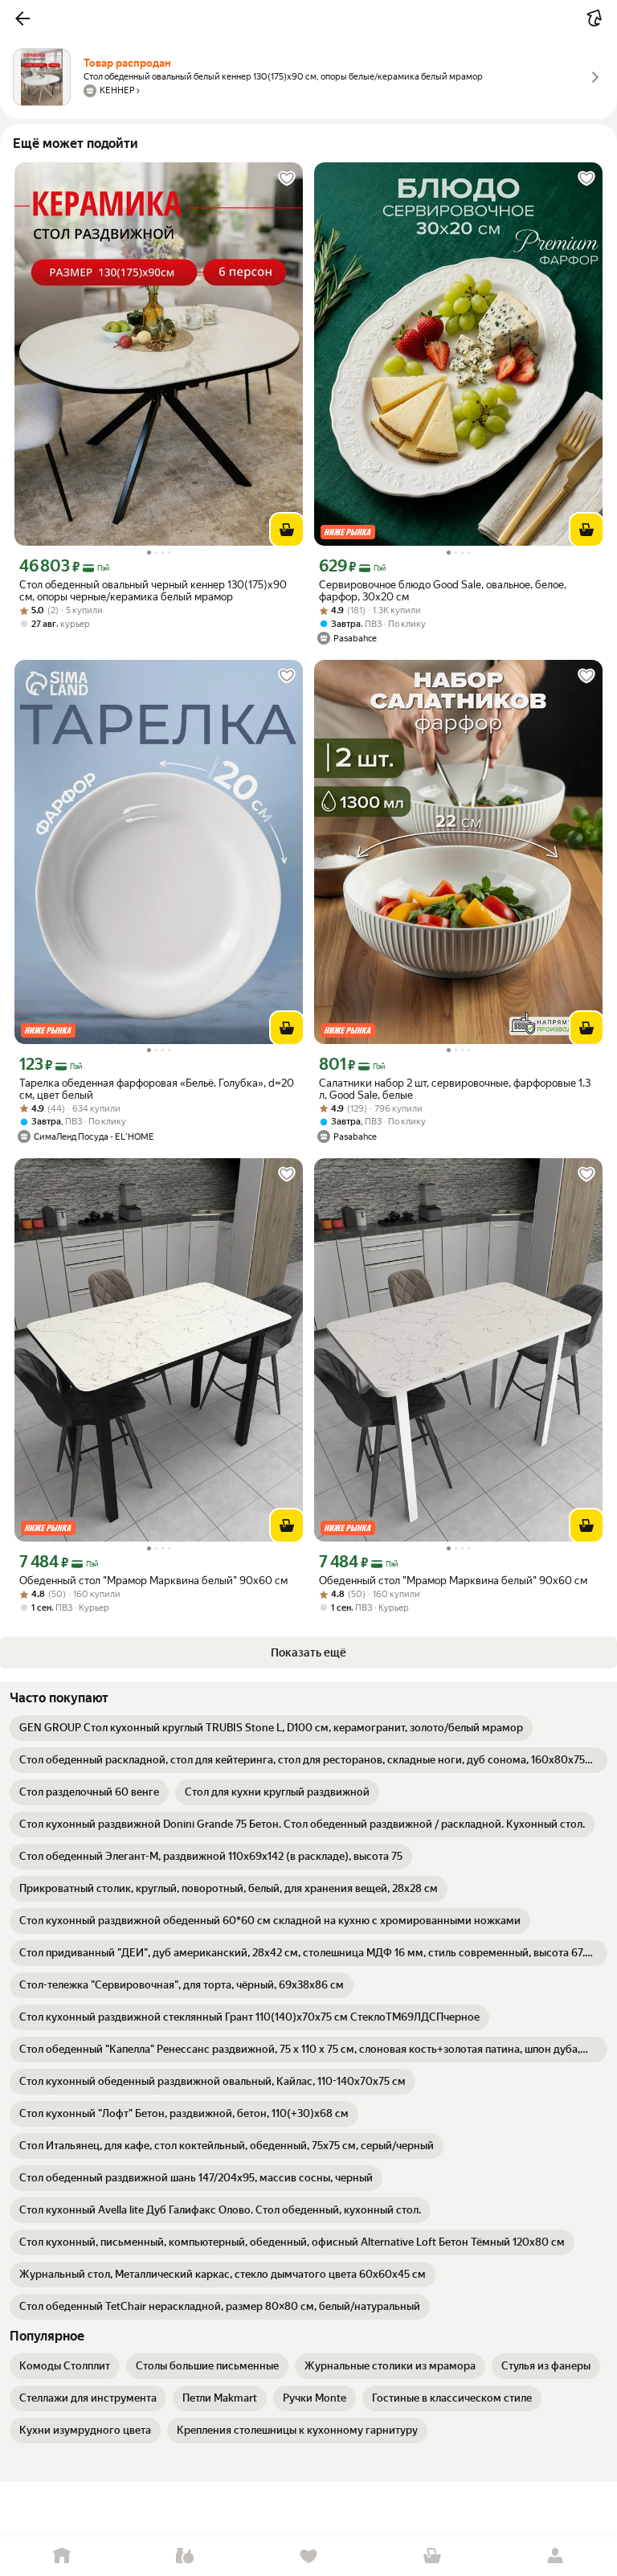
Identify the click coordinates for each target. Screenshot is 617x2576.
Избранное (308, 2556)
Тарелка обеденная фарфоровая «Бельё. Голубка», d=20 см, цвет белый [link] (157, 1089)
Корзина (432, 2556)
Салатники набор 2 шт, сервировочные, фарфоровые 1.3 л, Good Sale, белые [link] (455, 1089)
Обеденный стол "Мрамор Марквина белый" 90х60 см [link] (153, 1581)
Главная (62, 2556)
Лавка (186, 2556)
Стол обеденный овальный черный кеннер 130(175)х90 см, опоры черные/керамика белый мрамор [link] (153, 591)
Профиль (555, 2556)
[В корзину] (287, 530)
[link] (271, 1728)
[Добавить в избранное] (287, 178)
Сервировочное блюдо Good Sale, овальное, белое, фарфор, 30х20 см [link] (443, 591)
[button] (22, 18)
